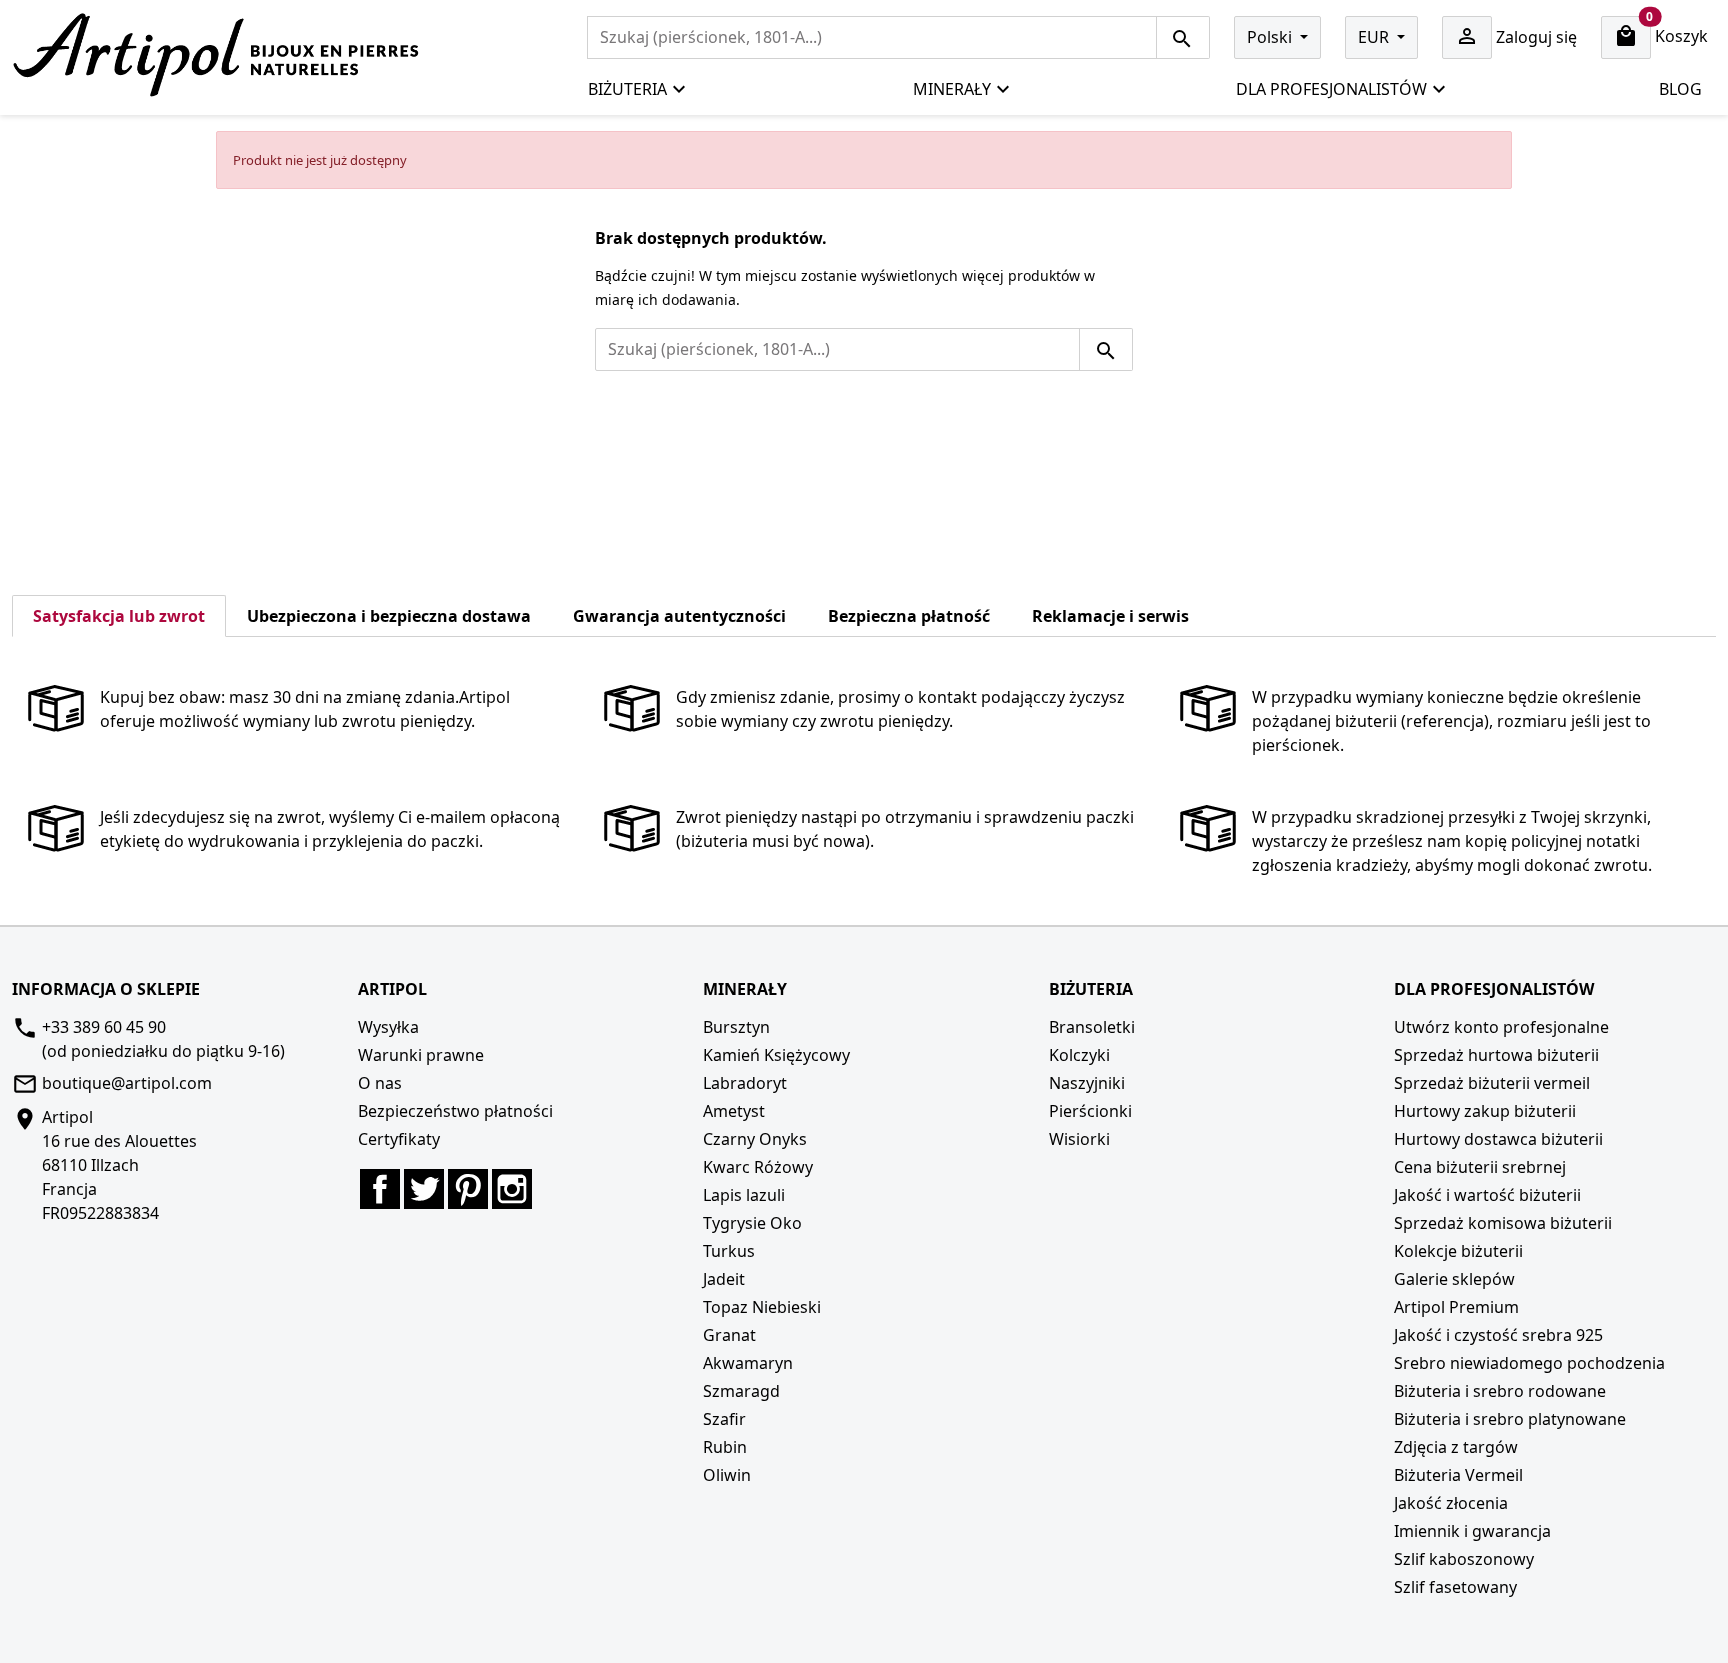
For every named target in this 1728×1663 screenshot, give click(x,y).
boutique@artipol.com (127, 1083)
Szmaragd (741, 1391)
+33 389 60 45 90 (104, 1027)
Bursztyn (736, 1027)
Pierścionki (1090, 1111)
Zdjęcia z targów (1456, 1447)
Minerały (952, 89)
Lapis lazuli (744, 1195)
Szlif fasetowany (1455, 1587)
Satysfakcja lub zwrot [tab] (119, 616)
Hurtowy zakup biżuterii (1485, 1111)
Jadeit (724, 1279)
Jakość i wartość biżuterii (1487, 1195)
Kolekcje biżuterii (1458, 1251)
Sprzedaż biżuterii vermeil (1492, 1083)
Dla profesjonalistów (1331, 89)
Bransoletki (1092, 1027)
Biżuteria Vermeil (1458, 1475)
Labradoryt (745, 1083)
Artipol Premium (1456, 1307)
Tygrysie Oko (752, 1223)
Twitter (424, 1189)
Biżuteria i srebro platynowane (1510, 1419)
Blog (1680, 89)
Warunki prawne (421, 1055)
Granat (729, 1335)
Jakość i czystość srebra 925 (1498, 1335)
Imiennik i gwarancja (1472, 1531)
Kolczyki (1079, 1055)
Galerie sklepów (1454, 1279)
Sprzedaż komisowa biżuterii (1503, 1223)
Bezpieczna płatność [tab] (909, 616)
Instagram (512, 1189)
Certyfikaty (399, 1139)
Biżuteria (627, 89)
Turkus (729, 1251)
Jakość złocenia (1451, 1503)
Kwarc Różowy (758, 1167)
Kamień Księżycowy (776, 1055)
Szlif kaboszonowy (1464, 1559)
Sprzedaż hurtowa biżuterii (1496, 1055)
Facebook (380, 1189)
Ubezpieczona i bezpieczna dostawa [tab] (389, 616)
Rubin (725, 1447)
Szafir (724, 1419)
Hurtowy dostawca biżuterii (1498, 1139)
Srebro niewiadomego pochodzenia (1529, 1363)
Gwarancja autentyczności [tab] (679, 616)
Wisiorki (1079, 1139)
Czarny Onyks (755, 1139)
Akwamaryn (748, 1363)
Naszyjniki (1087, 1083)
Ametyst (734, 1111)
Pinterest (468, 1189)
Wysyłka (388, 1027)
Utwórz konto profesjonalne (1501, 1027)
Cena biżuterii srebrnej (1480, 1167)
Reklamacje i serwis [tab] (1110, 616)
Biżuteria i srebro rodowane (1500, 1391)
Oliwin (727, 1475)
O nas (380, 1083)
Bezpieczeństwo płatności (455, 1111)
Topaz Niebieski (762, 1307)
